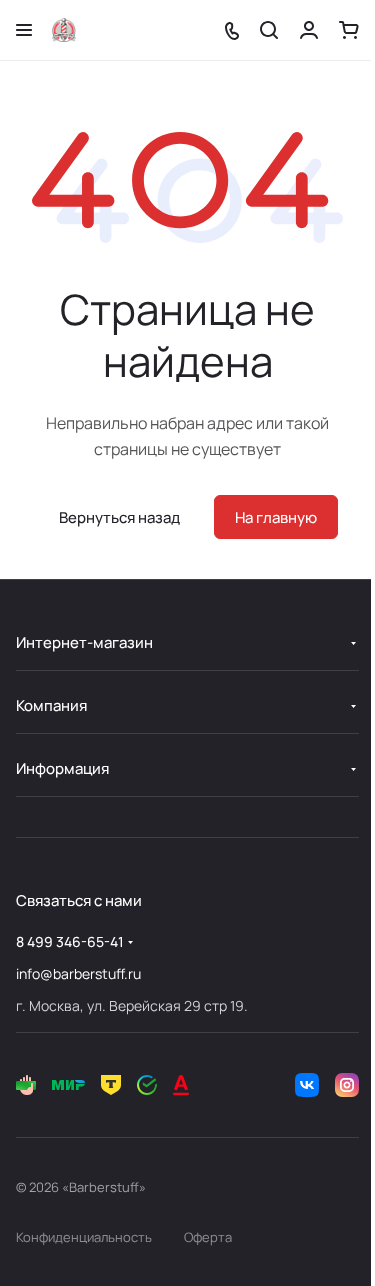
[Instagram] (347, 1085)
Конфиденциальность (84, 1237)
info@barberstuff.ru (78, 973)
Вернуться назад (119, 517)
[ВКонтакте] (307, 1085)
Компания (51, 705)
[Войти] (309, 30)
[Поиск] (269, 30)
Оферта (208, 1237)
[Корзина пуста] (349, 30)
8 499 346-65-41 (70, 941)
